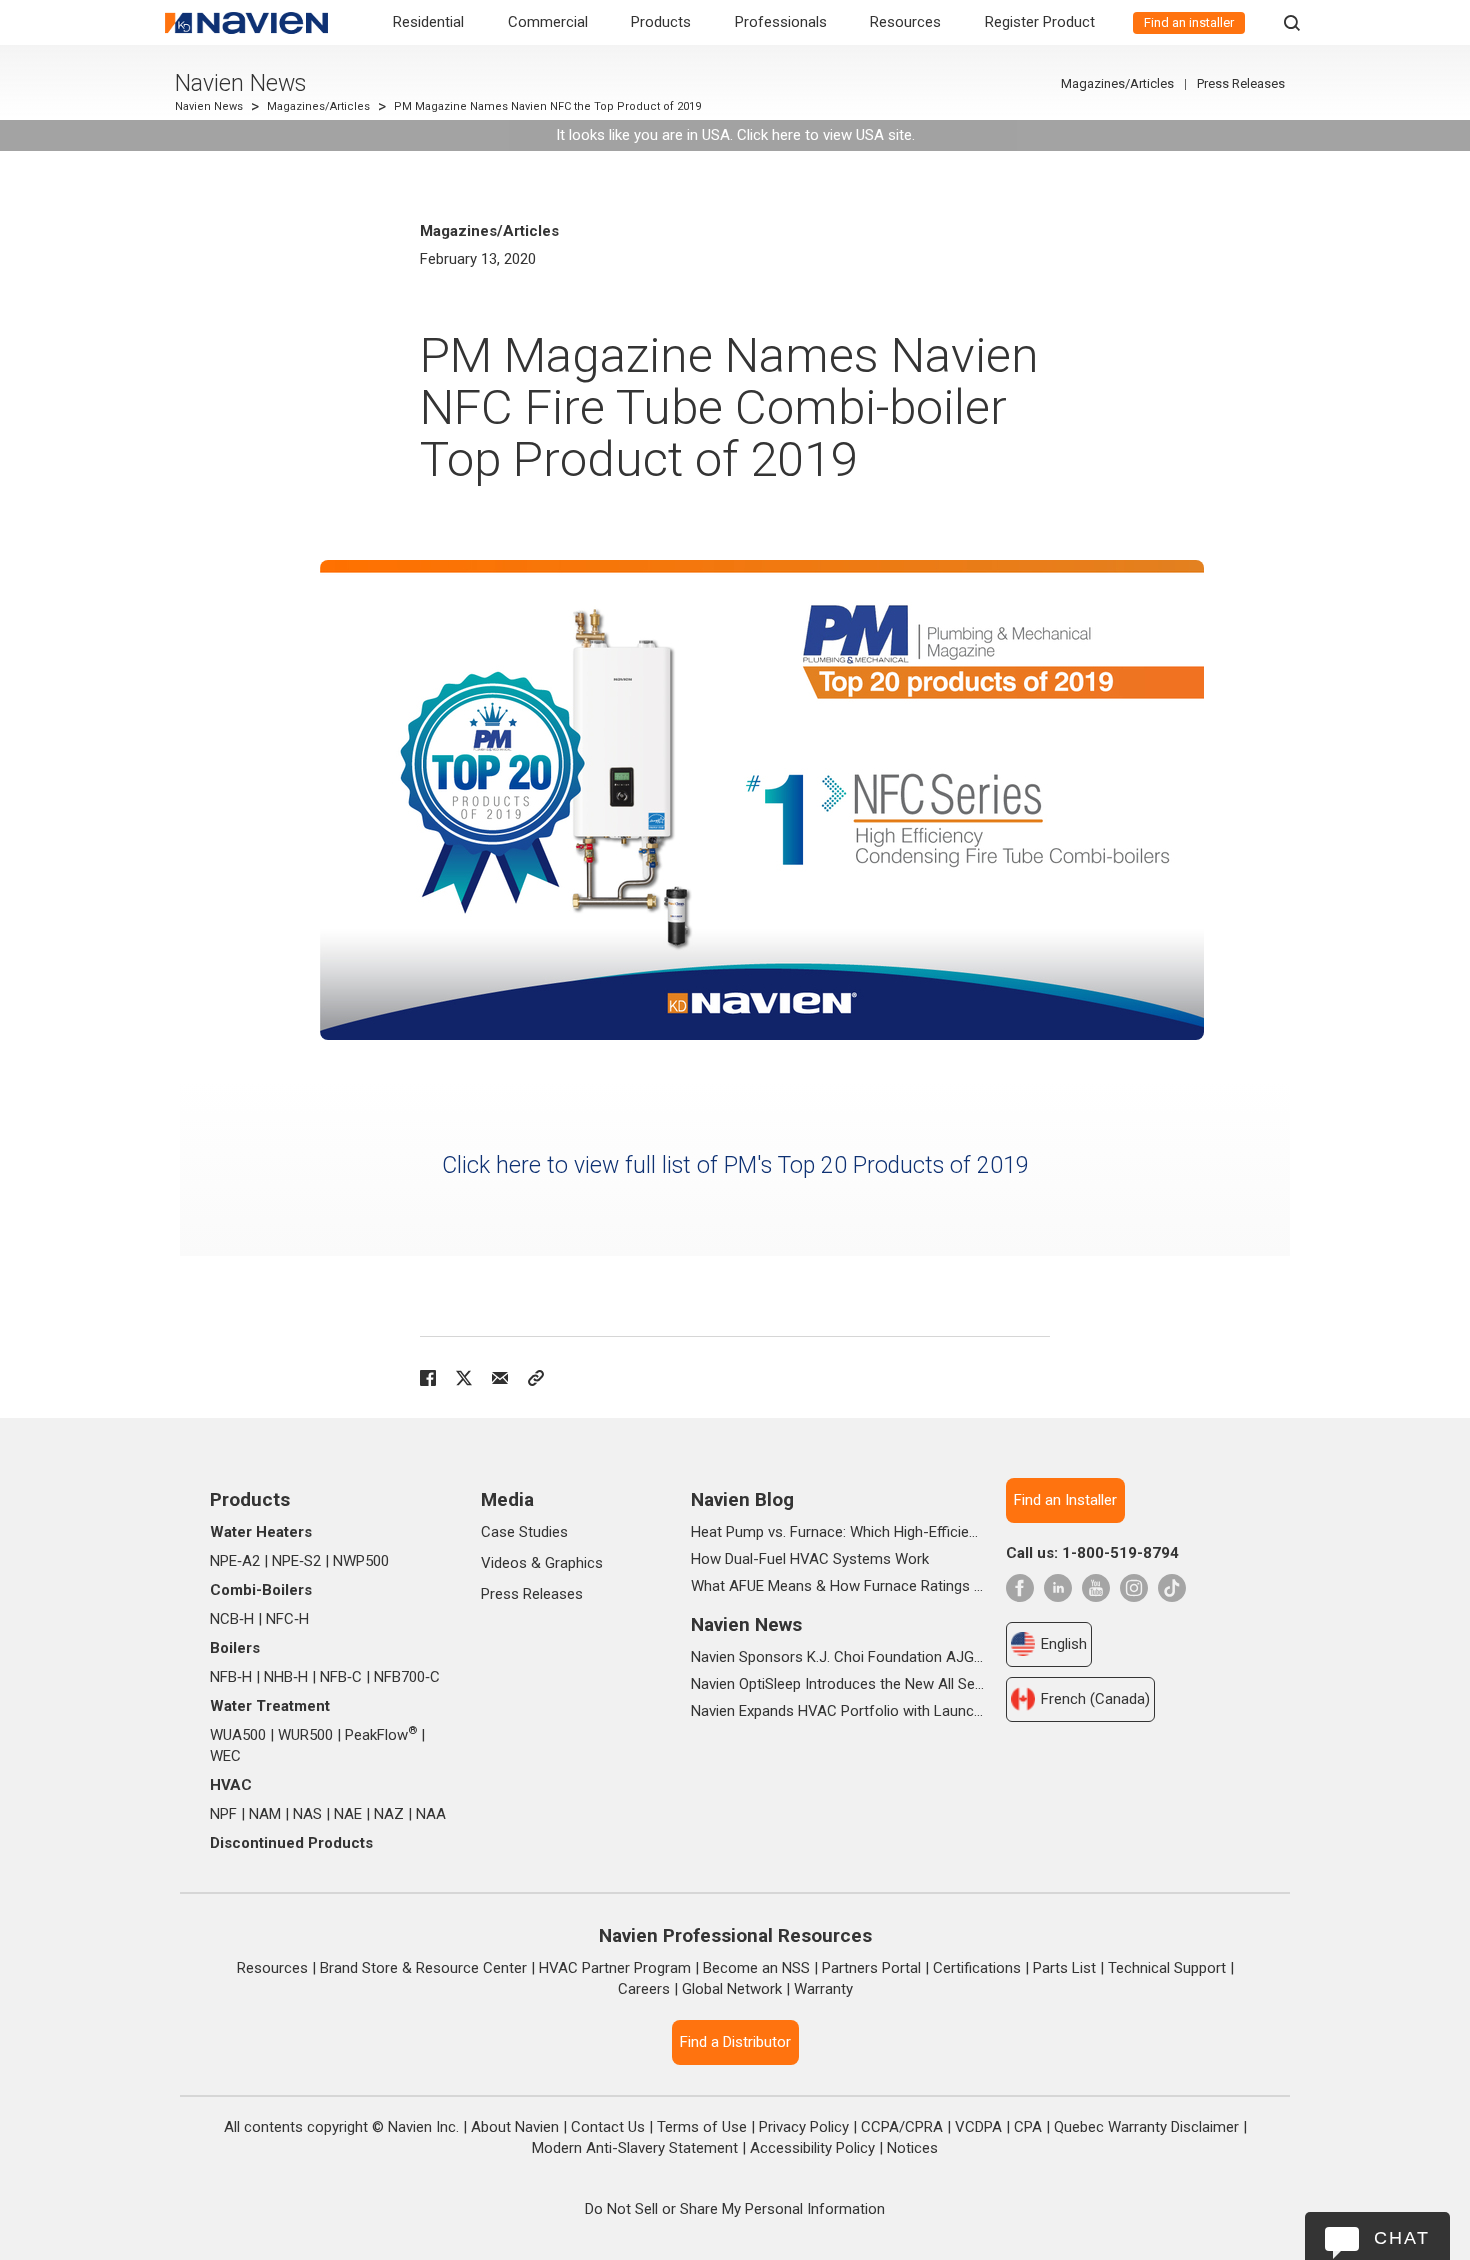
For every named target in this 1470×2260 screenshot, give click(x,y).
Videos (504, 1563)
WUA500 (238, 1735)
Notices (912, 2148)
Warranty (823, 1989)
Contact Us (608, 2127)
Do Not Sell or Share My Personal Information (735, 2209)
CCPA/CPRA (902, 2127)
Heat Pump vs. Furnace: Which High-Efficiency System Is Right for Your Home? (837, 1532)
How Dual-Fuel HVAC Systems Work (810, 1559)
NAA (431, 1814)
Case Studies (524, 1532)
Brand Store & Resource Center (423, 1968)
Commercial (548, 22)
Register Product (1040, 22)
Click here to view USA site (824, 135)
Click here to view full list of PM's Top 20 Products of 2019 (735, 1165)
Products (661, 22)
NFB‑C (341, 1677)
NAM (265, 1814)
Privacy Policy (804, 2127)
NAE (348, 1814)
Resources (905, 22)
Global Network (732, 1989)
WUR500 (305, 1735)
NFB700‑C (407, 1677)
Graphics (574, 1563)
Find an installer (1189, 22)
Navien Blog (742, 1499)
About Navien (515, 2127)
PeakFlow (381, 1735)
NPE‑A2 (235, 1561)
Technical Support (1167, 1968)
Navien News (240, 83)
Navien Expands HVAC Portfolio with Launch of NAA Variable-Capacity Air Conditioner (837, 1711)
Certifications (977, 1968)
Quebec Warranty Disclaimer (1146, 2127)
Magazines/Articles (318, 106)
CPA (1028, 2127)
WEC (225, 1756)
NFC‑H (287, 1619)
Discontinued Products (291, 1843)
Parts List (1064, 1968)
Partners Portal (871, 1968)
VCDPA (978, 2127)
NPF (223, 1814)
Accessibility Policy (812, 2148)
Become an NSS (756, 1968)
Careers (644, 1989)
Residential (428, 22)
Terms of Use (702, 2127)
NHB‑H (286, 1677)
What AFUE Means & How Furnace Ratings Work (837, 1586)
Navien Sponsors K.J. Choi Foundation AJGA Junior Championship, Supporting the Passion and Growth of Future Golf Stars (837, 1657)
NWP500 (361, 1561)
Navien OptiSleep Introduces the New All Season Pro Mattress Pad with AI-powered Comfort (837, 1684)
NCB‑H (232, 1619)
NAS (307, 1814)
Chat (1402, 2238)
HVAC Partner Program (615, 1968)
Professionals (781, 22)
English (1064, 1644)
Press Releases (1241, 83)
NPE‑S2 (296, 1561)
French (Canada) (1095, 1699)
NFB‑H (231, 1677)
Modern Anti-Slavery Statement (635, 2148)
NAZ (389, 1814)
